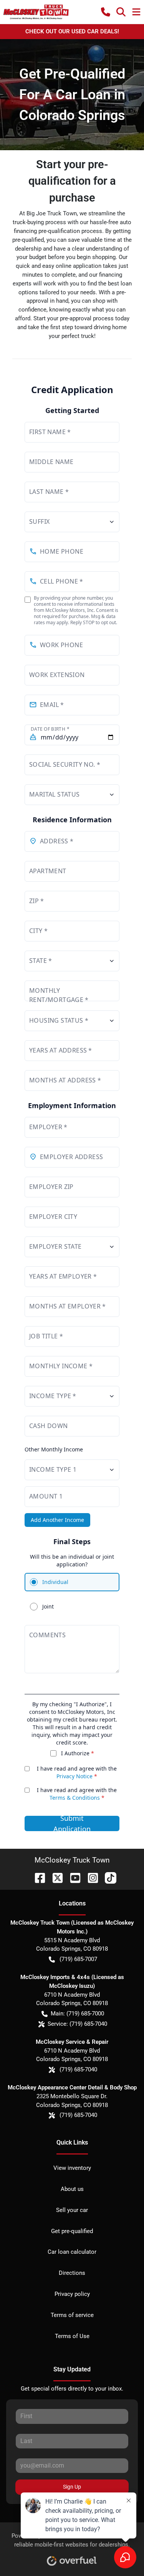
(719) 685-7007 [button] (78, 1959)
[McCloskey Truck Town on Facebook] (37, 1877)
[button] (106, 12)
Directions (72, 2273)
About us (72, 2189)
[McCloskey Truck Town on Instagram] (90, 1877)
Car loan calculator (72, 2252)
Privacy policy (72, 2294)
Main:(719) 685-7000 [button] (77, 2014)
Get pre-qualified (72, 2231)
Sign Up (72, 2487)
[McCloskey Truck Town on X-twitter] (55, 1877)
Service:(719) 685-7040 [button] (77, 2024)
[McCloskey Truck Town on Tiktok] (108, 1877)
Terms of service (72, 2315)
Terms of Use (72, 2336)
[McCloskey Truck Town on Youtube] (72, 1877)
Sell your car (72, 2210)
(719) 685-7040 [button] (78, 2069)
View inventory (72, 2168)
